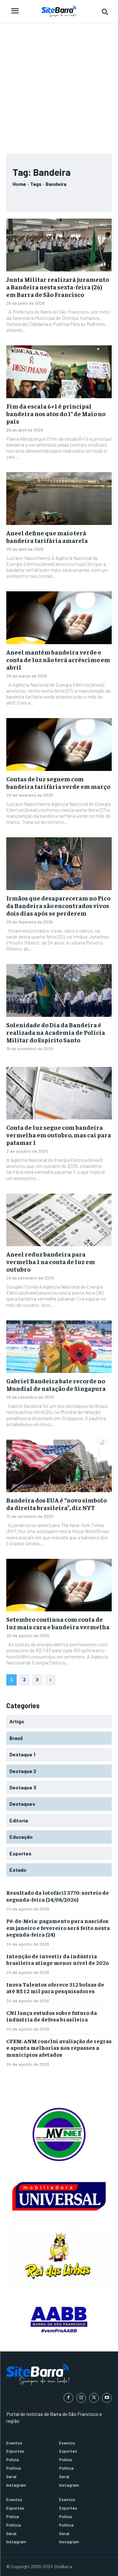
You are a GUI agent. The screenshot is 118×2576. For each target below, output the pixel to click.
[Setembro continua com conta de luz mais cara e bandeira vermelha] (59, 1585)
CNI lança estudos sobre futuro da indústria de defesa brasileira (52, 2016)
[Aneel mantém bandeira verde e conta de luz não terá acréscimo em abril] (59, 618)
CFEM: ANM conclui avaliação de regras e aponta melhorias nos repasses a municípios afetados (59, 2048)
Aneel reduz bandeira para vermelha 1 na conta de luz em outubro (51, 1261)
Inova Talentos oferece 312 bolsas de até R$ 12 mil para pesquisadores (55, 1988)
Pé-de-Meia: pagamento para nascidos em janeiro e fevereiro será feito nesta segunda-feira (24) (58, 1927)
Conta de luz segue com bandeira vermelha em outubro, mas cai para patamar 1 (59, 1135)
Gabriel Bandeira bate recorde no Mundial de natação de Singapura (56, 1384)
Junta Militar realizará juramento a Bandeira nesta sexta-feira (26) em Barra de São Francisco (58, 287)
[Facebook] (68, 2398)
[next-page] (50, 1680)
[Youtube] (107, 2398)
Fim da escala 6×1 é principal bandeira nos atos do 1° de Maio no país (56, 413)
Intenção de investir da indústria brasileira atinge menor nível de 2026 (58, 1959)
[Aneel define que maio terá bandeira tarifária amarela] (59, 499)
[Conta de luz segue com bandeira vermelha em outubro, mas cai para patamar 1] (59, 1093)
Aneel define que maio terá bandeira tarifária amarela (47, 536)
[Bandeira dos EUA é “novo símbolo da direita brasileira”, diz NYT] (59, 1466)
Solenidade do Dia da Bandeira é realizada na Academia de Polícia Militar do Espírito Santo (56, 1032)
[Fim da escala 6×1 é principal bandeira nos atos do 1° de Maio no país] (59, 372)
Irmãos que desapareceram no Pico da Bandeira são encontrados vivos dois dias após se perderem (58, 905)
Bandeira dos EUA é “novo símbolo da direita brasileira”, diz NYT (56, 1504)
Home (19, 184)
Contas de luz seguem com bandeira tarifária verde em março (58, 782)
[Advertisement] (59, 85)
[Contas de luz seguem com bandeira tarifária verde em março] (59, 744)
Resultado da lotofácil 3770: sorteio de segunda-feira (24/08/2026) (58, 1896)
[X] (94, 2398)
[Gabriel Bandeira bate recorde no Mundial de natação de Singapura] (59, 1347)
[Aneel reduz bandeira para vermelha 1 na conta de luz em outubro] (59, 1220)
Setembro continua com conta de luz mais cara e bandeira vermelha (58, 1623)
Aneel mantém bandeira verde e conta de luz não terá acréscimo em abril (58, 659)
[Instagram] (81, 2398)
